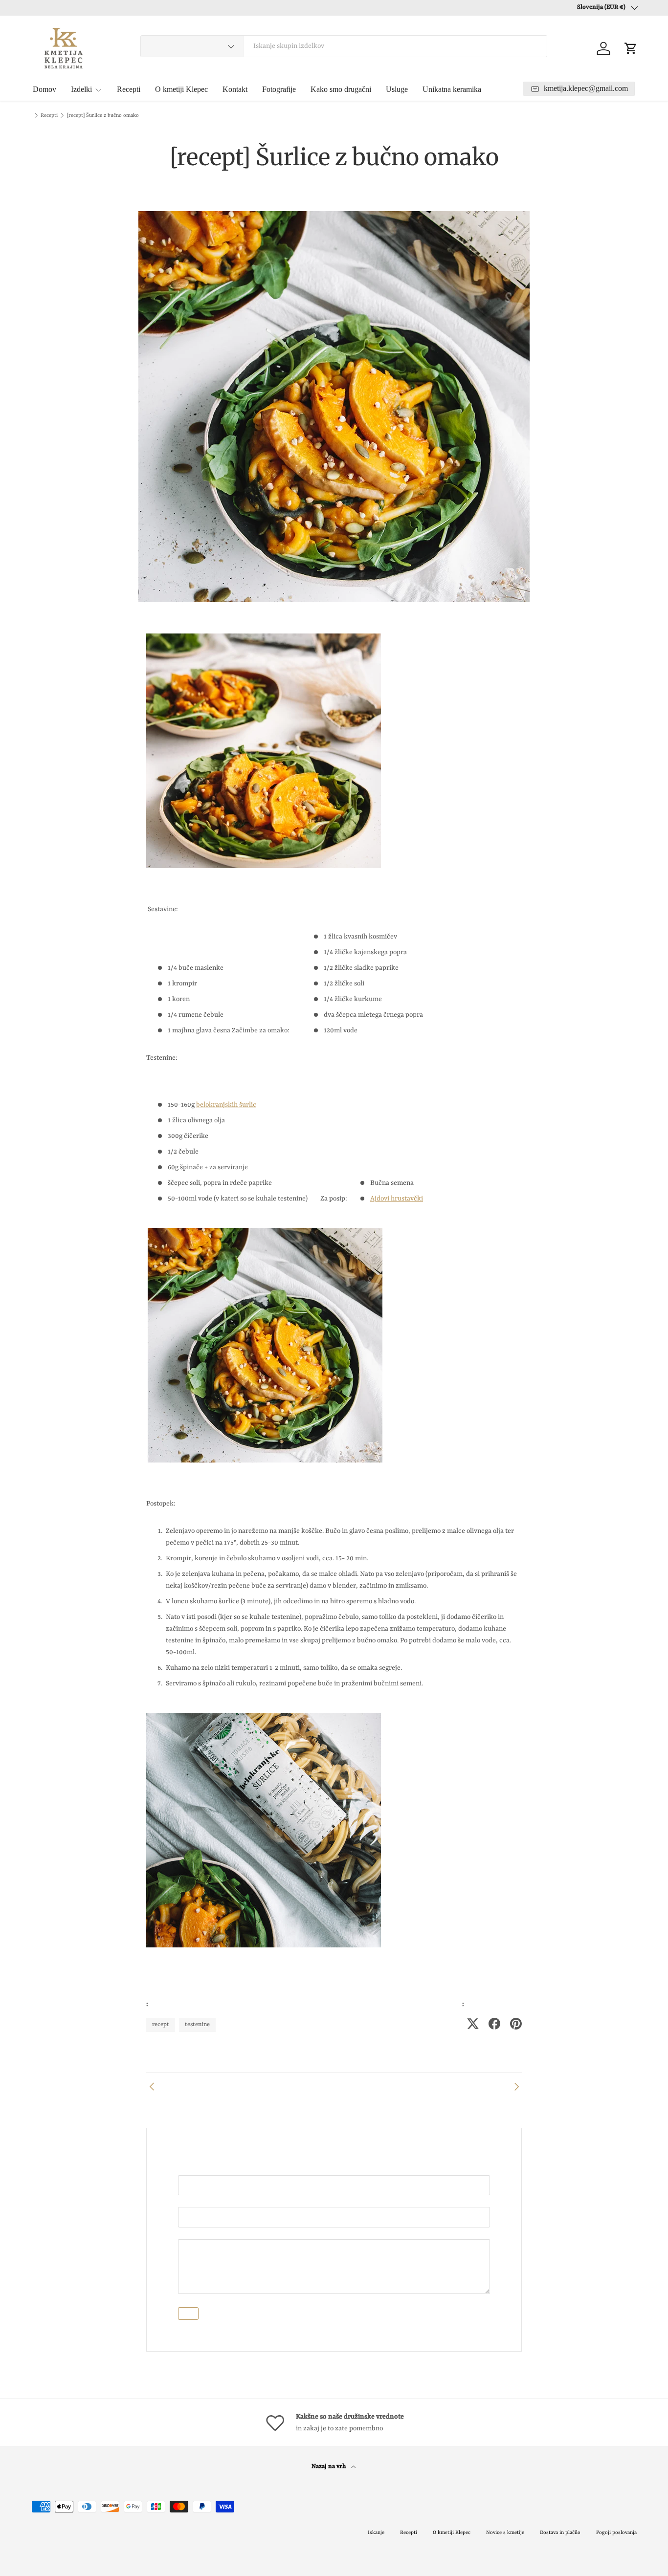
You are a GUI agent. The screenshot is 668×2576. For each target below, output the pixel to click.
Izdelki (81, 89)
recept (161, 2025)
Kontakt (235, 89)
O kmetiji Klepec (181, 89)
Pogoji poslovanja (616, 2532)
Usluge (397, 89)
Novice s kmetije (505, 2532)
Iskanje (376, 2532)
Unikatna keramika (452, 89)
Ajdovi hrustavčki (397, 1199)
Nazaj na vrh (329, 2467)
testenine (197, 2025)
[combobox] (344, 46)
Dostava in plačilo (560, 2532)
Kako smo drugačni (341, 89)
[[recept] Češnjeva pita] (152, 2087)
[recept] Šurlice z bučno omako (103, 115)
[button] (631, 48)
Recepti (129, 89)
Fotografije (279, 89)
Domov (45, 89)
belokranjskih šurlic (226, 1105)
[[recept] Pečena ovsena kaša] (516, 2087)
